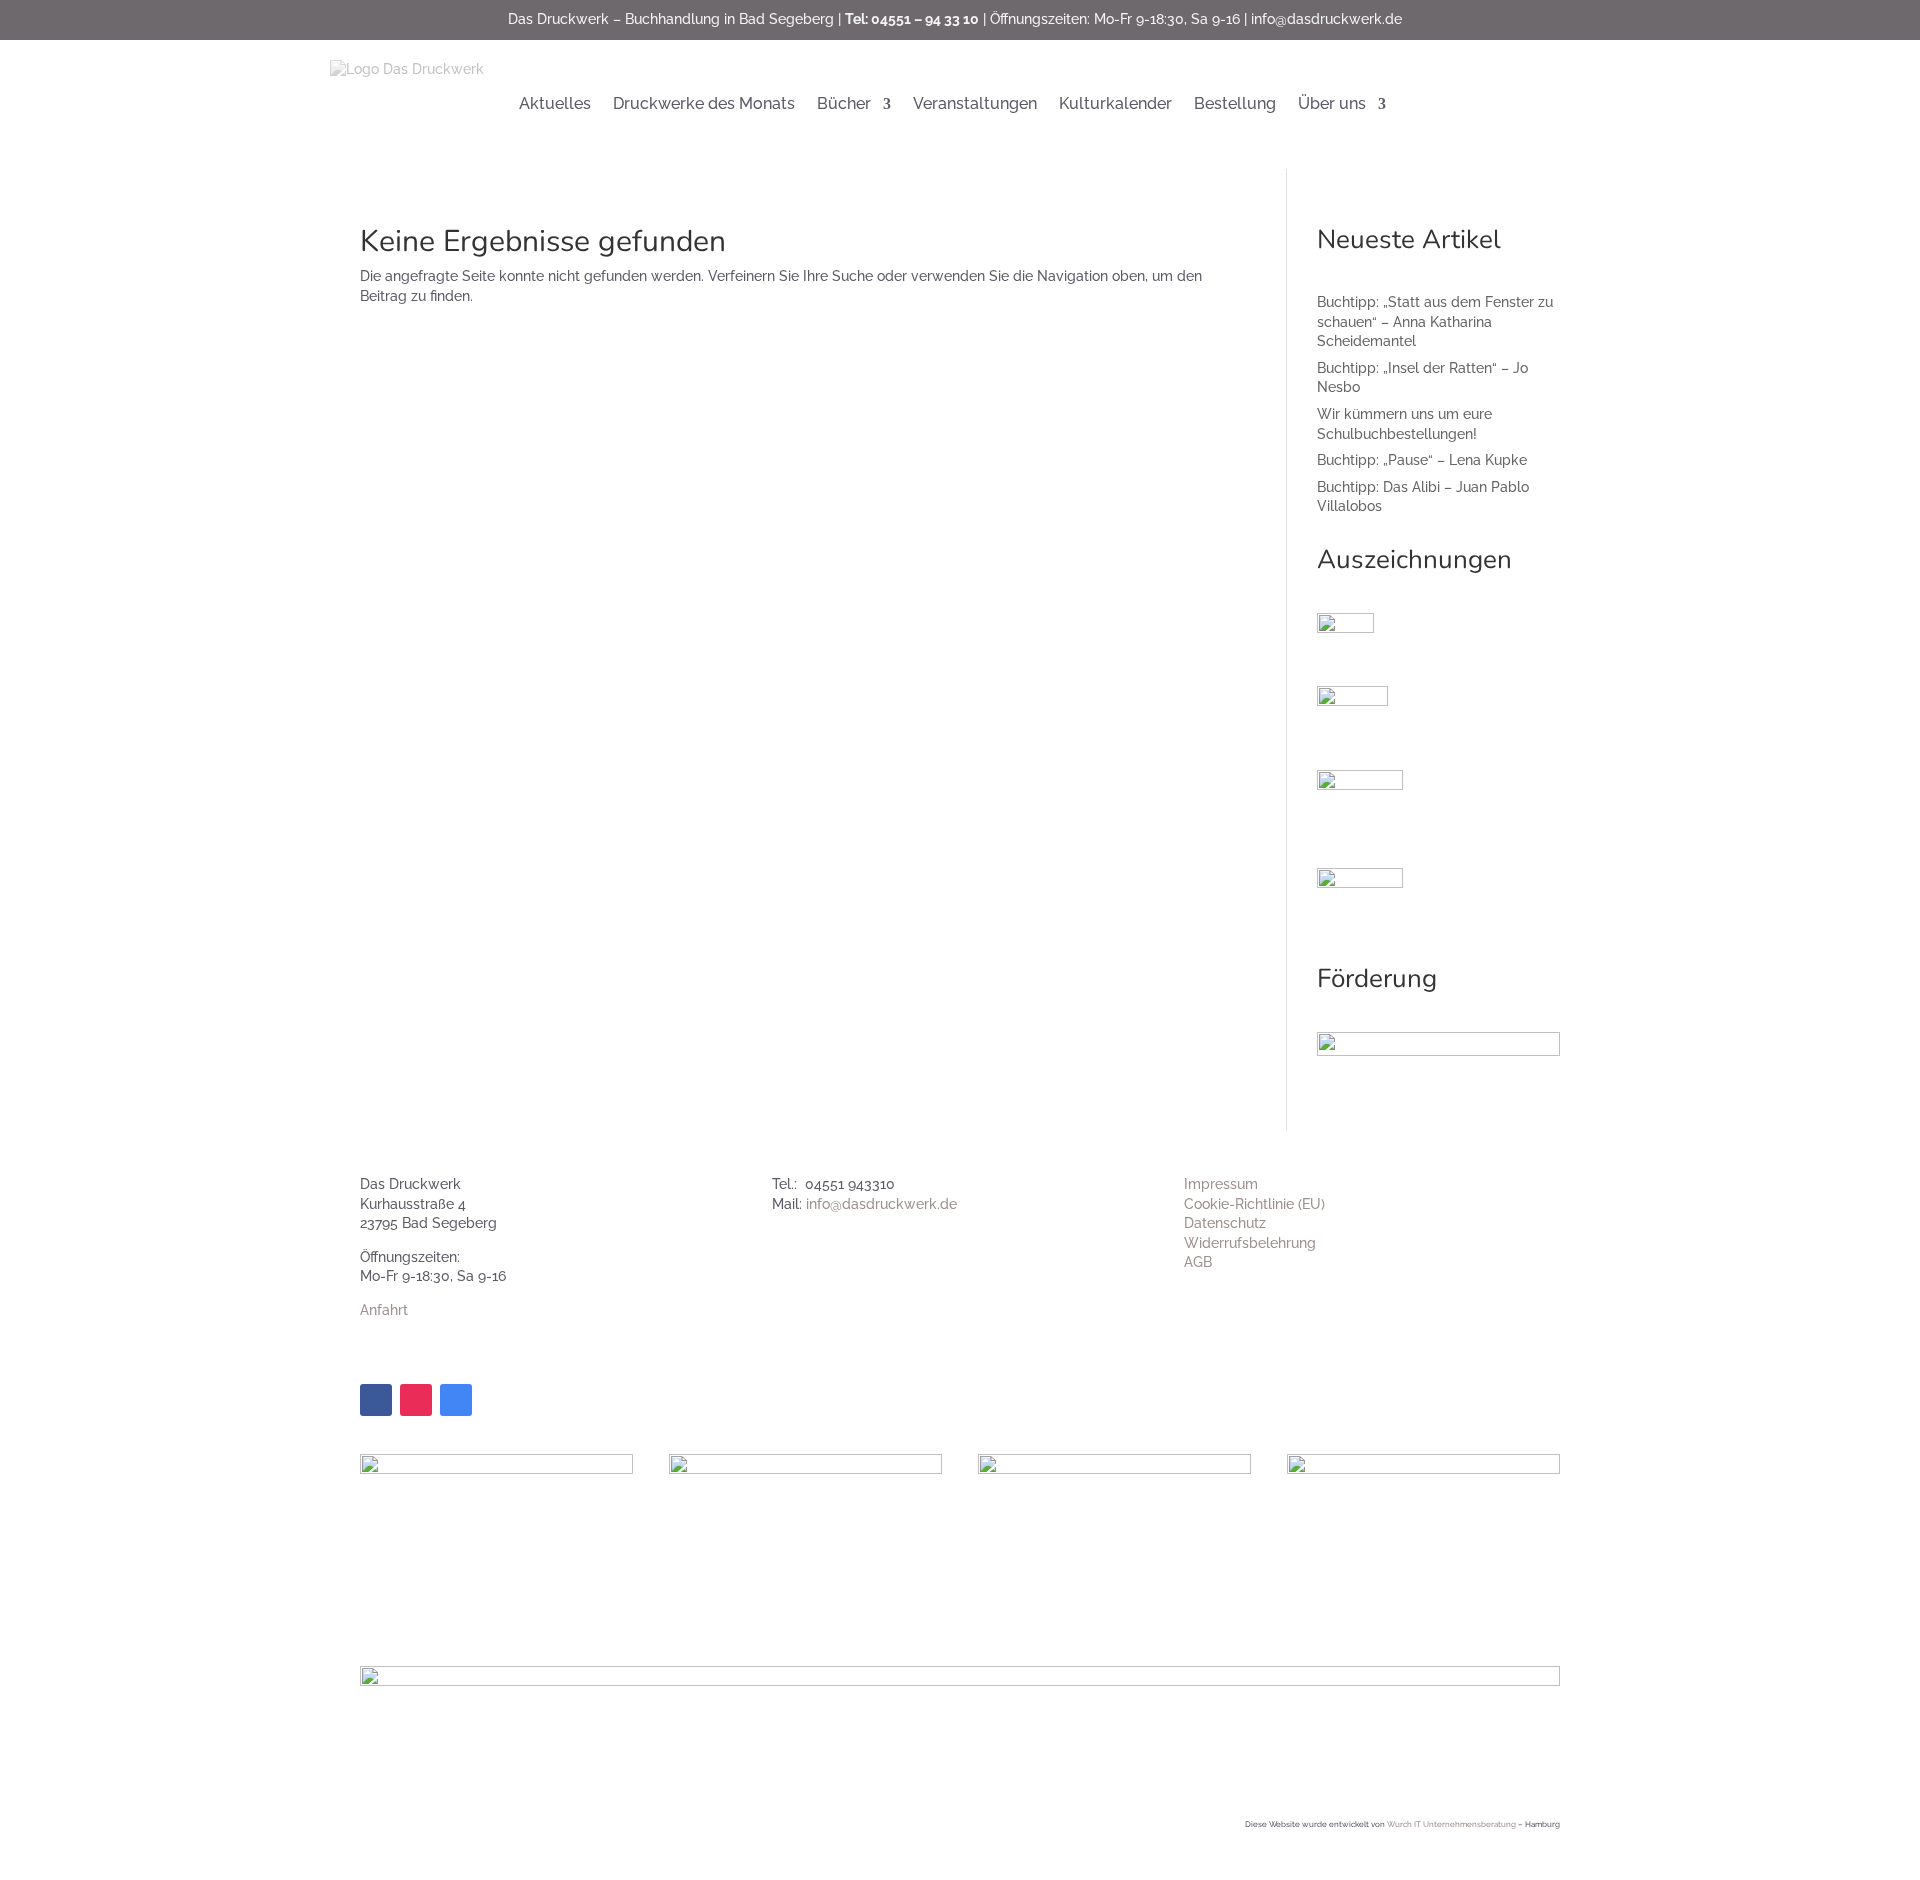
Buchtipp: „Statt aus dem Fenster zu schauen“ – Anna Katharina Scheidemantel (1435, 321)
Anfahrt (384, 1310)
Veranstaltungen (975, 103)
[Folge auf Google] (456, 1400)
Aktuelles (555, 103)
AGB (1198, 1262)
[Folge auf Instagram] (416, 1400)
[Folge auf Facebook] (376, 1400)
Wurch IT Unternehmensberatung (1451, 1824)
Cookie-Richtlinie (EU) (1254, 1204)
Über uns (1332, 103)
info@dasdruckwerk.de (1326, 19)
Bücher (844, 103)
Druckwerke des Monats (704, 103)
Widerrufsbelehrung (1250, 1243)
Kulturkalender (1115, 103)
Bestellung (1235, 103)
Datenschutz (1225, 1223)
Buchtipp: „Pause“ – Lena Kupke (1422, 460)
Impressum (1221, 1184)
